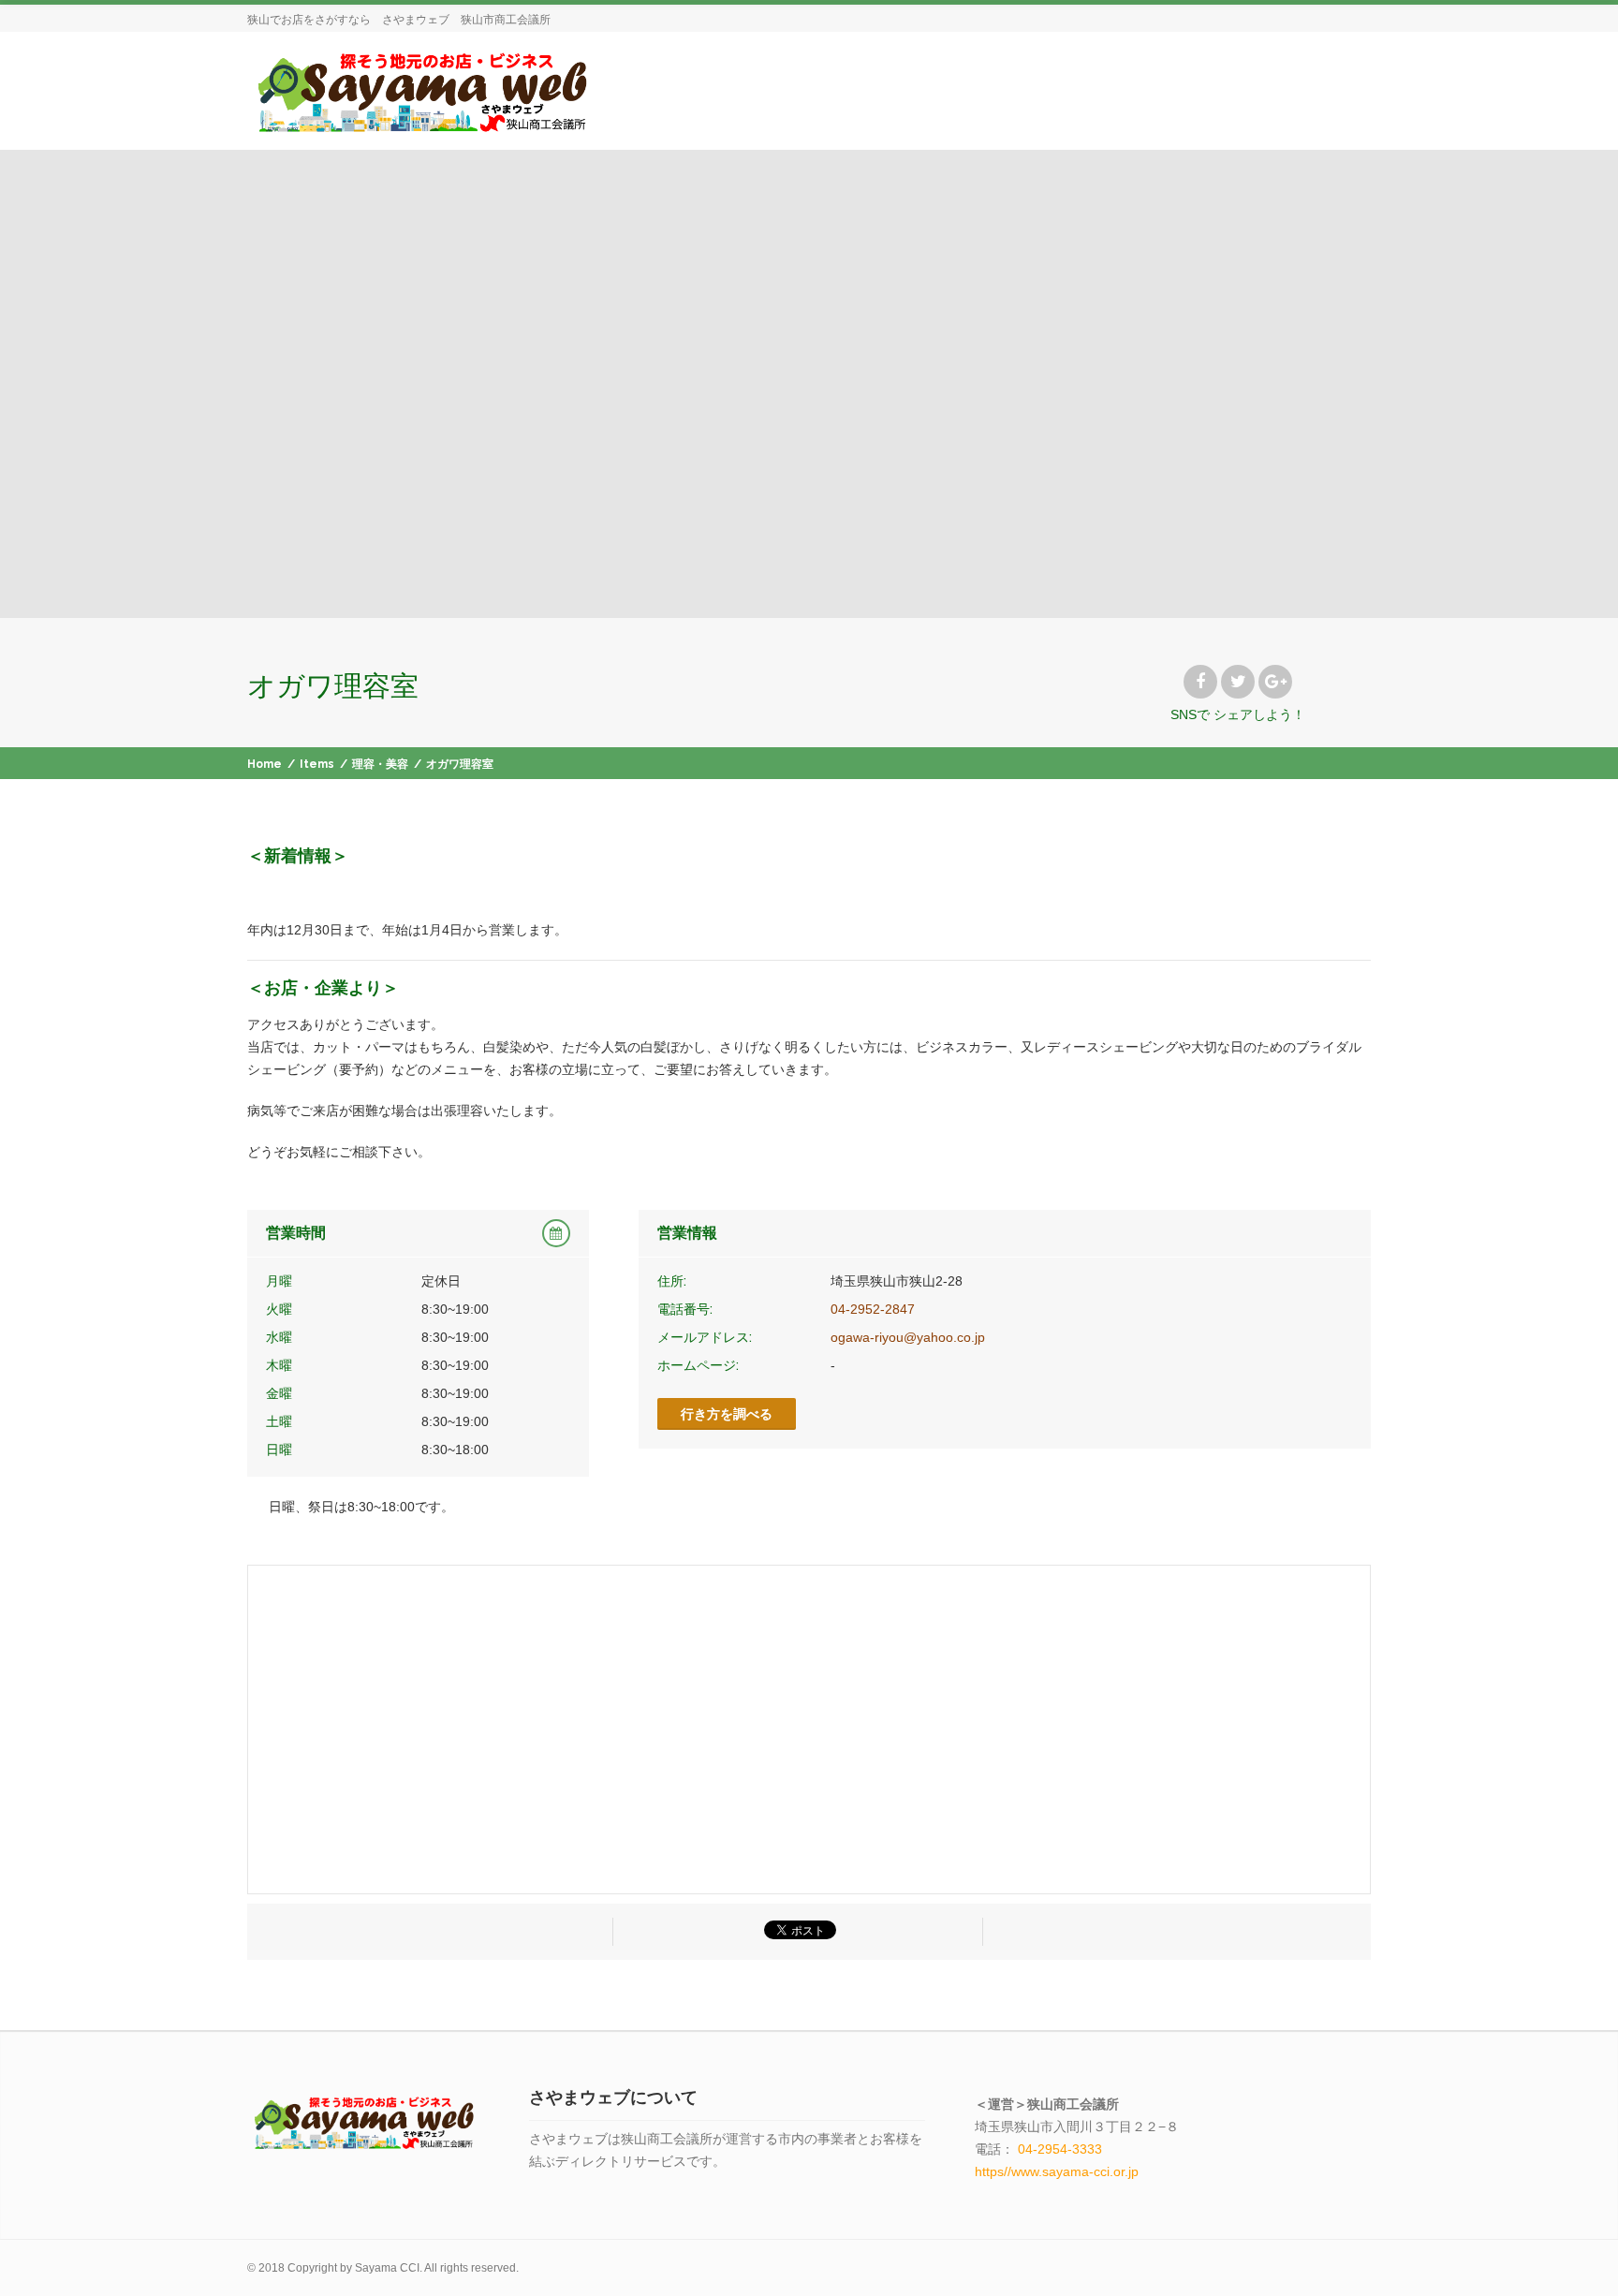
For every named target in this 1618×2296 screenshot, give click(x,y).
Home (265, 764)
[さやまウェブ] (421, 90)
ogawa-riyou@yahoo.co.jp (908, 1337)
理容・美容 (380, 764)
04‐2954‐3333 (1060, 2149)
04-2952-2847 (873, 1309)
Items (317, 764)
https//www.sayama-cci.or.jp (1057, 2171)
